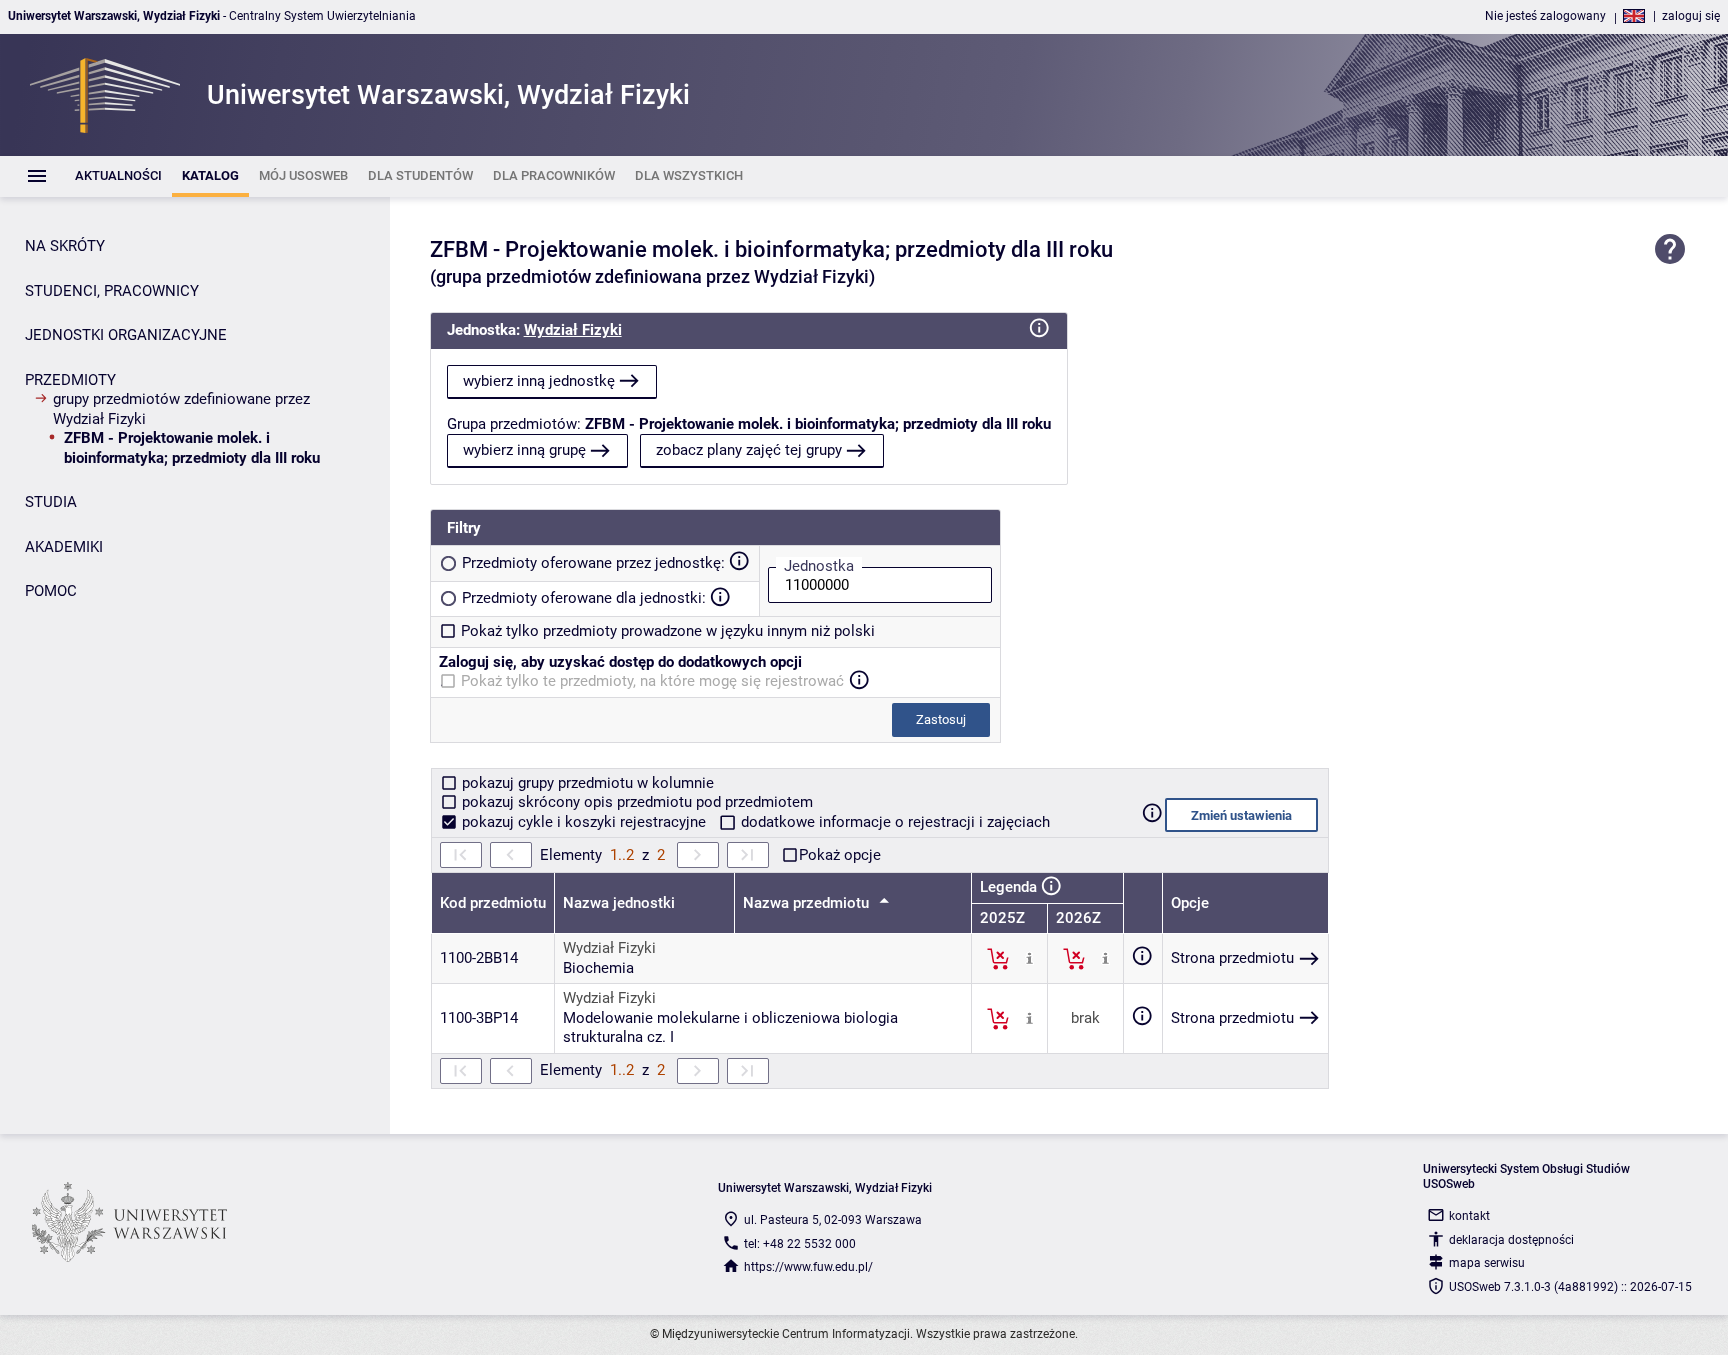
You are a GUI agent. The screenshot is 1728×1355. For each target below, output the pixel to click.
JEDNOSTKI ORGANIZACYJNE (126, 335)
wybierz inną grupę (524, 450)
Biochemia (598, 968)
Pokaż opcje (840, 855)
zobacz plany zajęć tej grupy (749, 450)
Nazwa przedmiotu (808, 903)
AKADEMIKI (64, 547)
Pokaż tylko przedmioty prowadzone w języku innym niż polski (668, 631)
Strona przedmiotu (1232, 958)
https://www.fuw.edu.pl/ (808, 1267)
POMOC (51, 591)
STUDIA (51, 502)
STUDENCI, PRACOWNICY (112, 291)
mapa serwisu (1487, 1263)
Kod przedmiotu (493, 903)
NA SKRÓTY (65, 246)
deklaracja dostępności (1511, 1240)
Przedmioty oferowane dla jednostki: (584, 598)
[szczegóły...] (1029, 958)
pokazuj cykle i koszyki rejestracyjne (584, 822)
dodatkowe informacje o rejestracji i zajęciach (893, 822)
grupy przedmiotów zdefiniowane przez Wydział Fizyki (181, 409)
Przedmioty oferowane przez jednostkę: (593, 563)
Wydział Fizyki (573, 330)
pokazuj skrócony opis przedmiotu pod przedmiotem (635, 802)
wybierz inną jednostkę (539, 381)
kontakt (1469, 1216)
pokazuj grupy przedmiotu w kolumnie (586, 783)
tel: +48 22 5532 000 (800, 1244)
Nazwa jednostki (619, 903)
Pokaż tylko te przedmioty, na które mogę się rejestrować (652, 681)
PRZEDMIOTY (70, 380)
